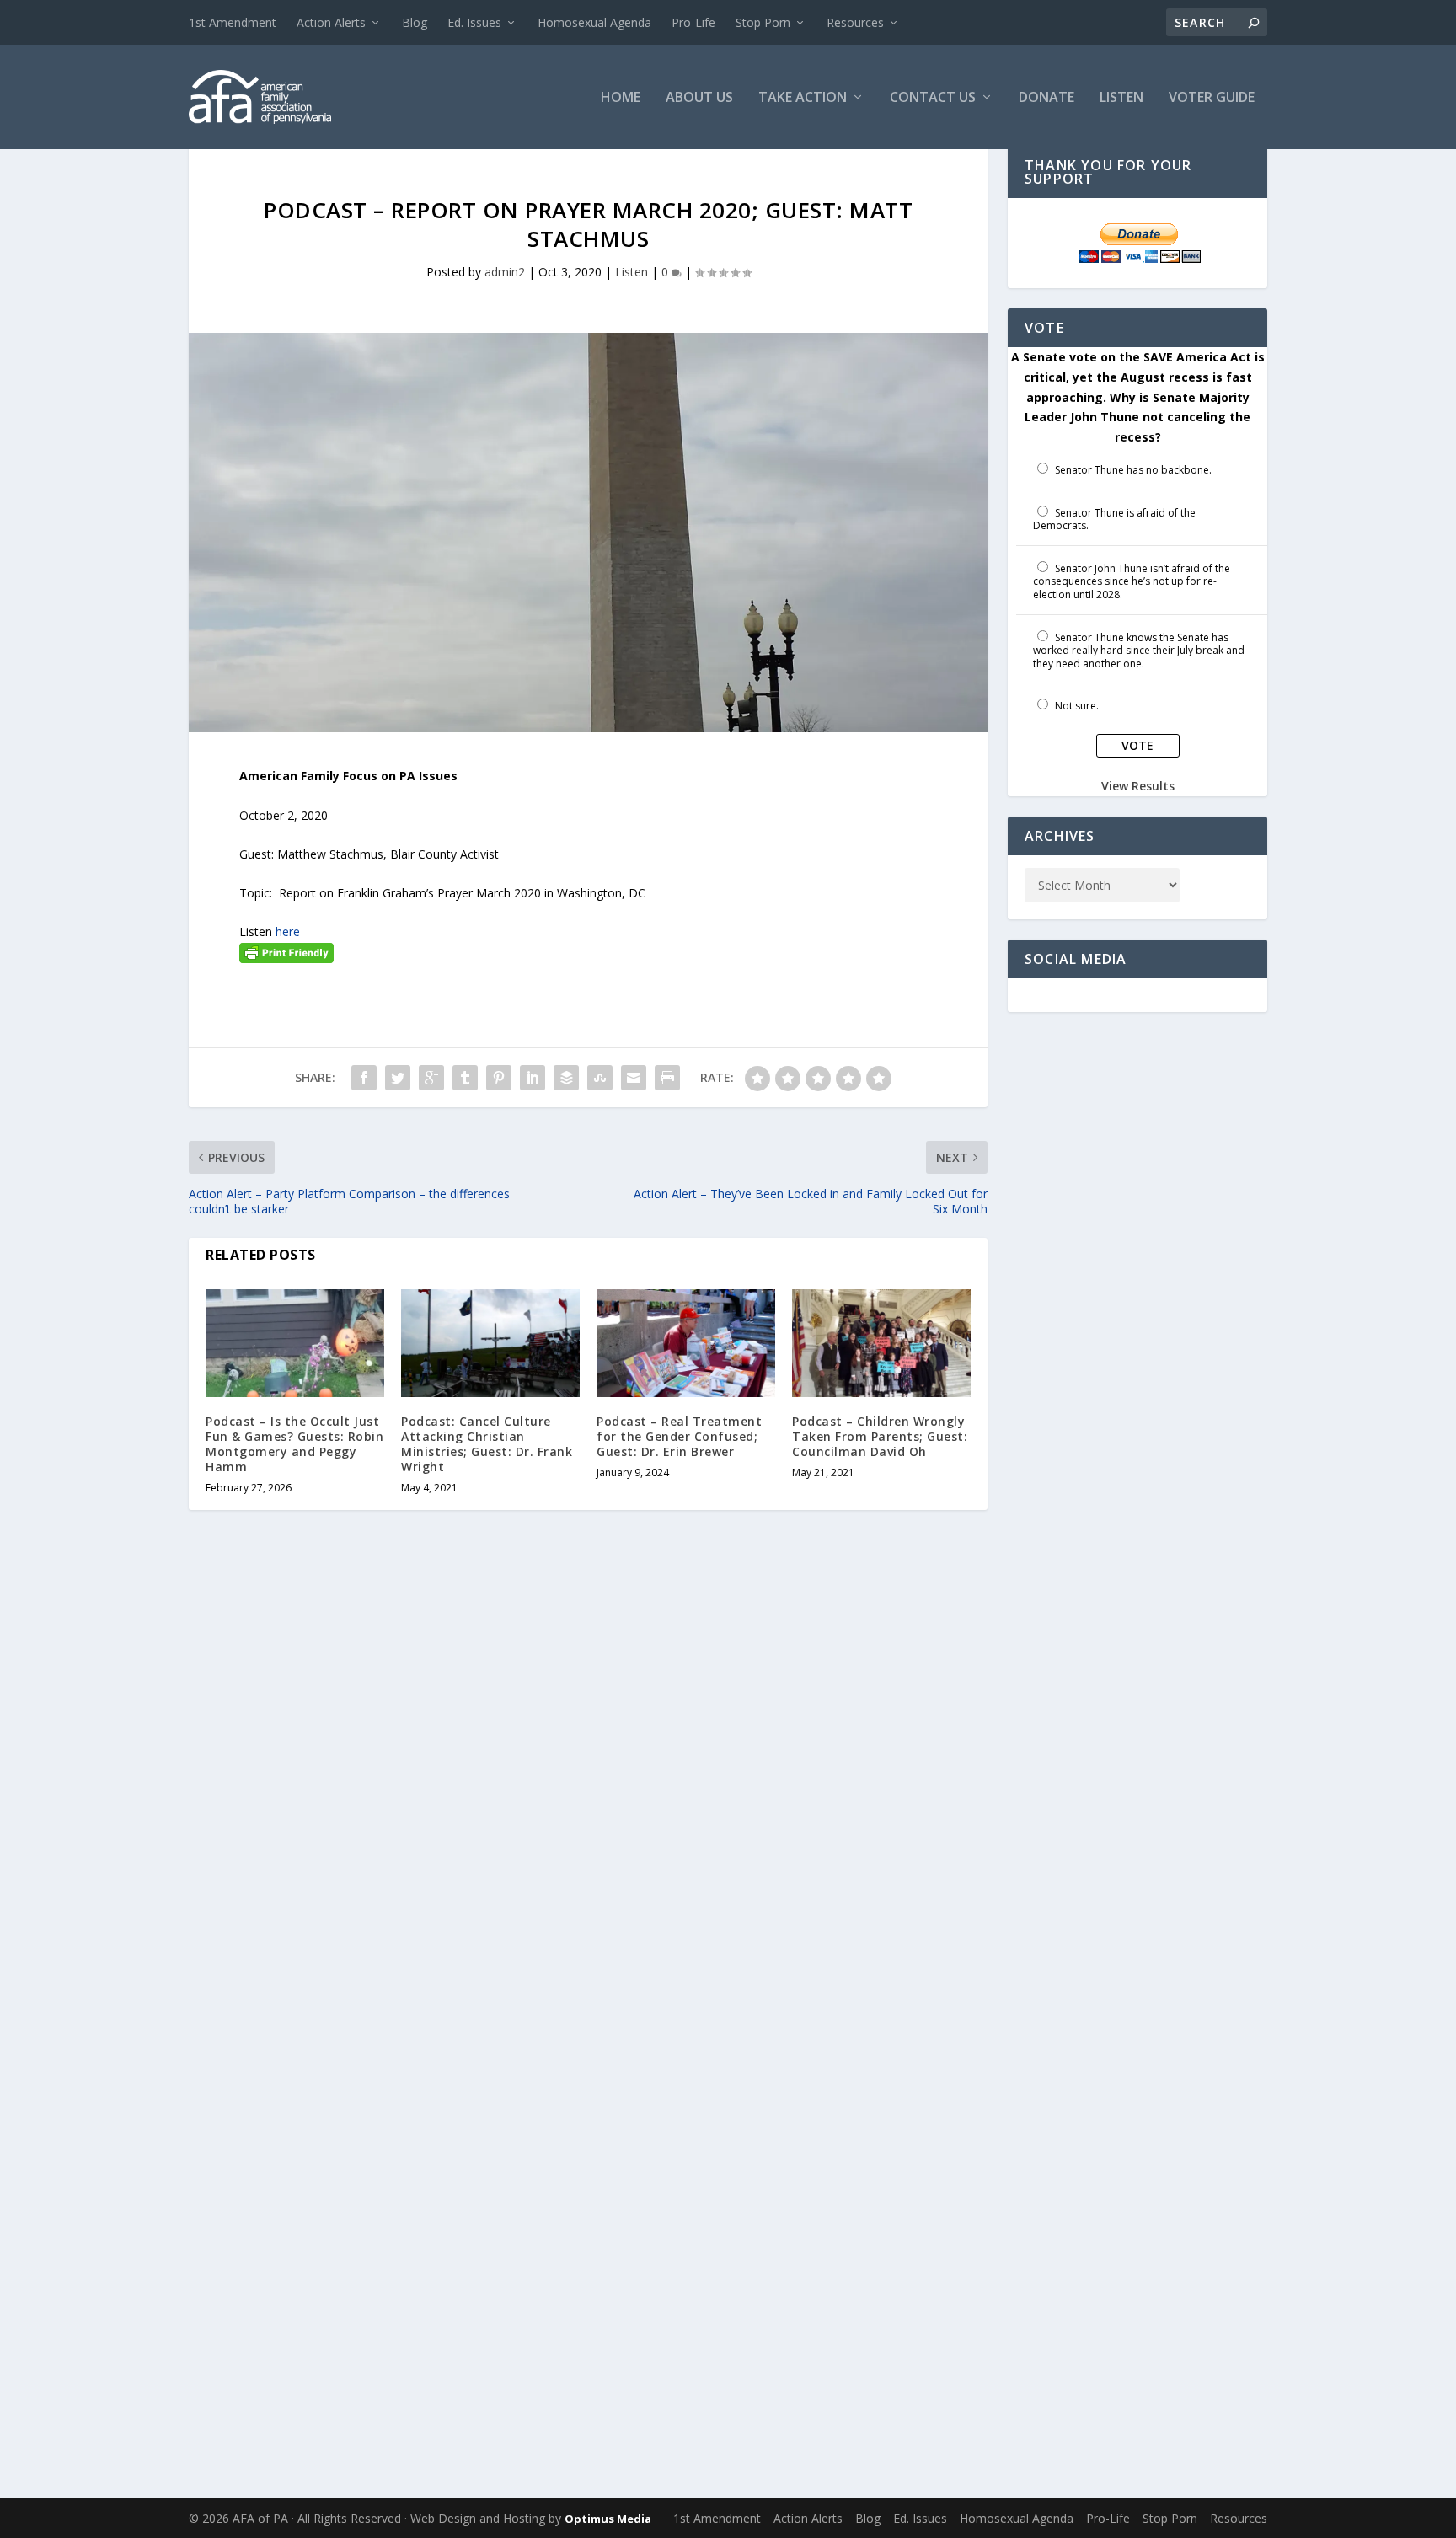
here (288, 932)
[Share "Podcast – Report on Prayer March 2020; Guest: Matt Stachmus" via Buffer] (566, 1078)
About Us (699, 98)
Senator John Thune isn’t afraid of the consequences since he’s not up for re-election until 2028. (1132, 581)
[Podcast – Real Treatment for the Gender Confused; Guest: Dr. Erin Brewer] (686, 1343)
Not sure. (1077, 706)
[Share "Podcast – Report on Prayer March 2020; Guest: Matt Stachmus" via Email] (634, 1078)
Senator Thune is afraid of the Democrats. (1114, 519)
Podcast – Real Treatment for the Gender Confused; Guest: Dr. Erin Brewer (679, 1436)
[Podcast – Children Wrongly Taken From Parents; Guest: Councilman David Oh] (881, 1343)
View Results (1138, 786)
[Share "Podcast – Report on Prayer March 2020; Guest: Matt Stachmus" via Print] (667, 1078)
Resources (855, 22)
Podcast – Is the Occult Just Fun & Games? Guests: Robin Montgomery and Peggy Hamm (294, 1444)
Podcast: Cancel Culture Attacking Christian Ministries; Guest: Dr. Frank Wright (487, 1444)
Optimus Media (608, 2519)
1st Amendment (233, 22)
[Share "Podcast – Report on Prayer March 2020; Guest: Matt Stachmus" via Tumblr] (465, 1078)
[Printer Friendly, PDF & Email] (286, 952)
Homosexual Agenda (594, 22)
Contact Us (933, 98)
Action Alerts (331, 22)
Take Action (803, 98)
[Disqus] (588, 1791)
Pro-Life (693, 22)
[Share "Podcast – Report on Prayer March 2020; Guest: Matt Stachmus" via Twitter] (398, 1078)
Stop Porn (763, 22)
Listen (1121, 98)
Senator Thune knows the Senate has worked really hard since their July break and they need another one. (1139, 651)
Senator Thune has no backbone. (1133, 470)
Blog (415, 22)
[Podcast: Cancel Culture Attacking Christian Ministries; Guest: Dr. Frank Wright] (490, 1343)
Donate (1046, 98)
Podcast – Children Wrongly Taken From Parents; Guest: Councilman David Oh (880, 1436)
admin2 (505, 272)
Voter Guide (1212, 98)
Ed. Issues (474, 22)
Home (621, 98)
